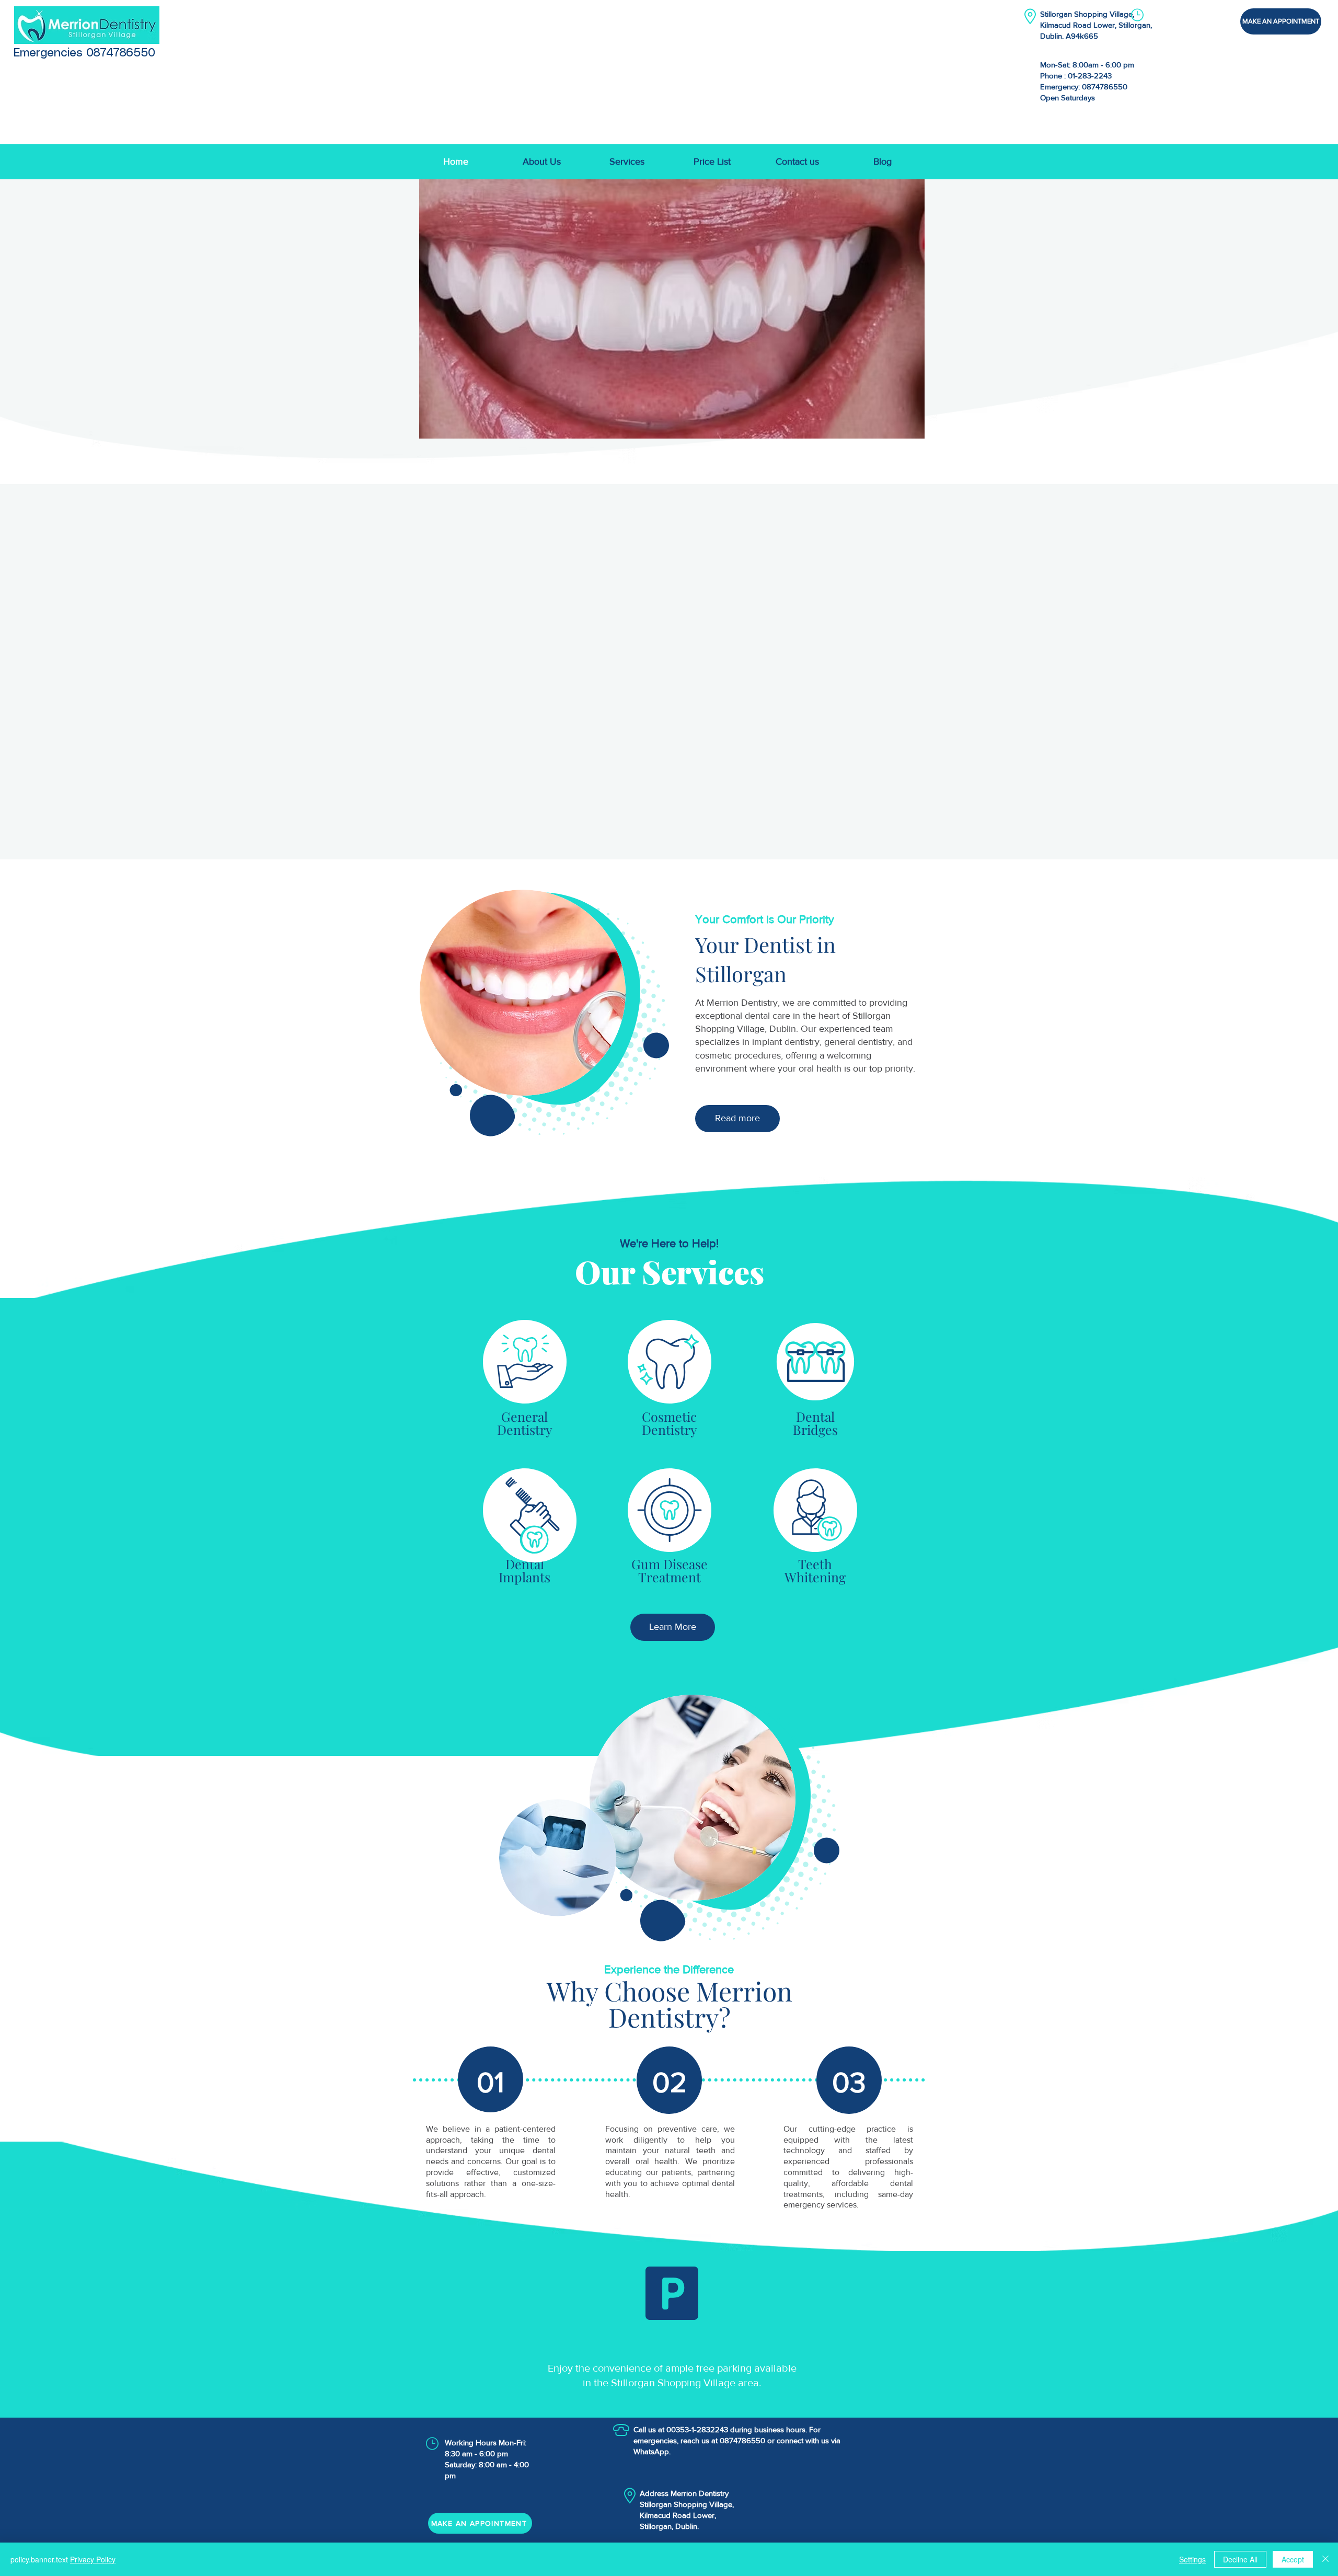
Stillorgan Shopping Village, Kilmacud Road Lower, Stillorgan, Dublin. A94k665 (1096, 25)
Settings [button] (1192, 2559)
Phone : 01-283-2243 (1076, 76)
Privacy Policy (93, 2559)
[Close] (1325, 2559)
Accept (1293, 2559)
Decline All (1240, 2559)
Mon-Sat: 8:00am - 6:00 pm (1087, 65)
